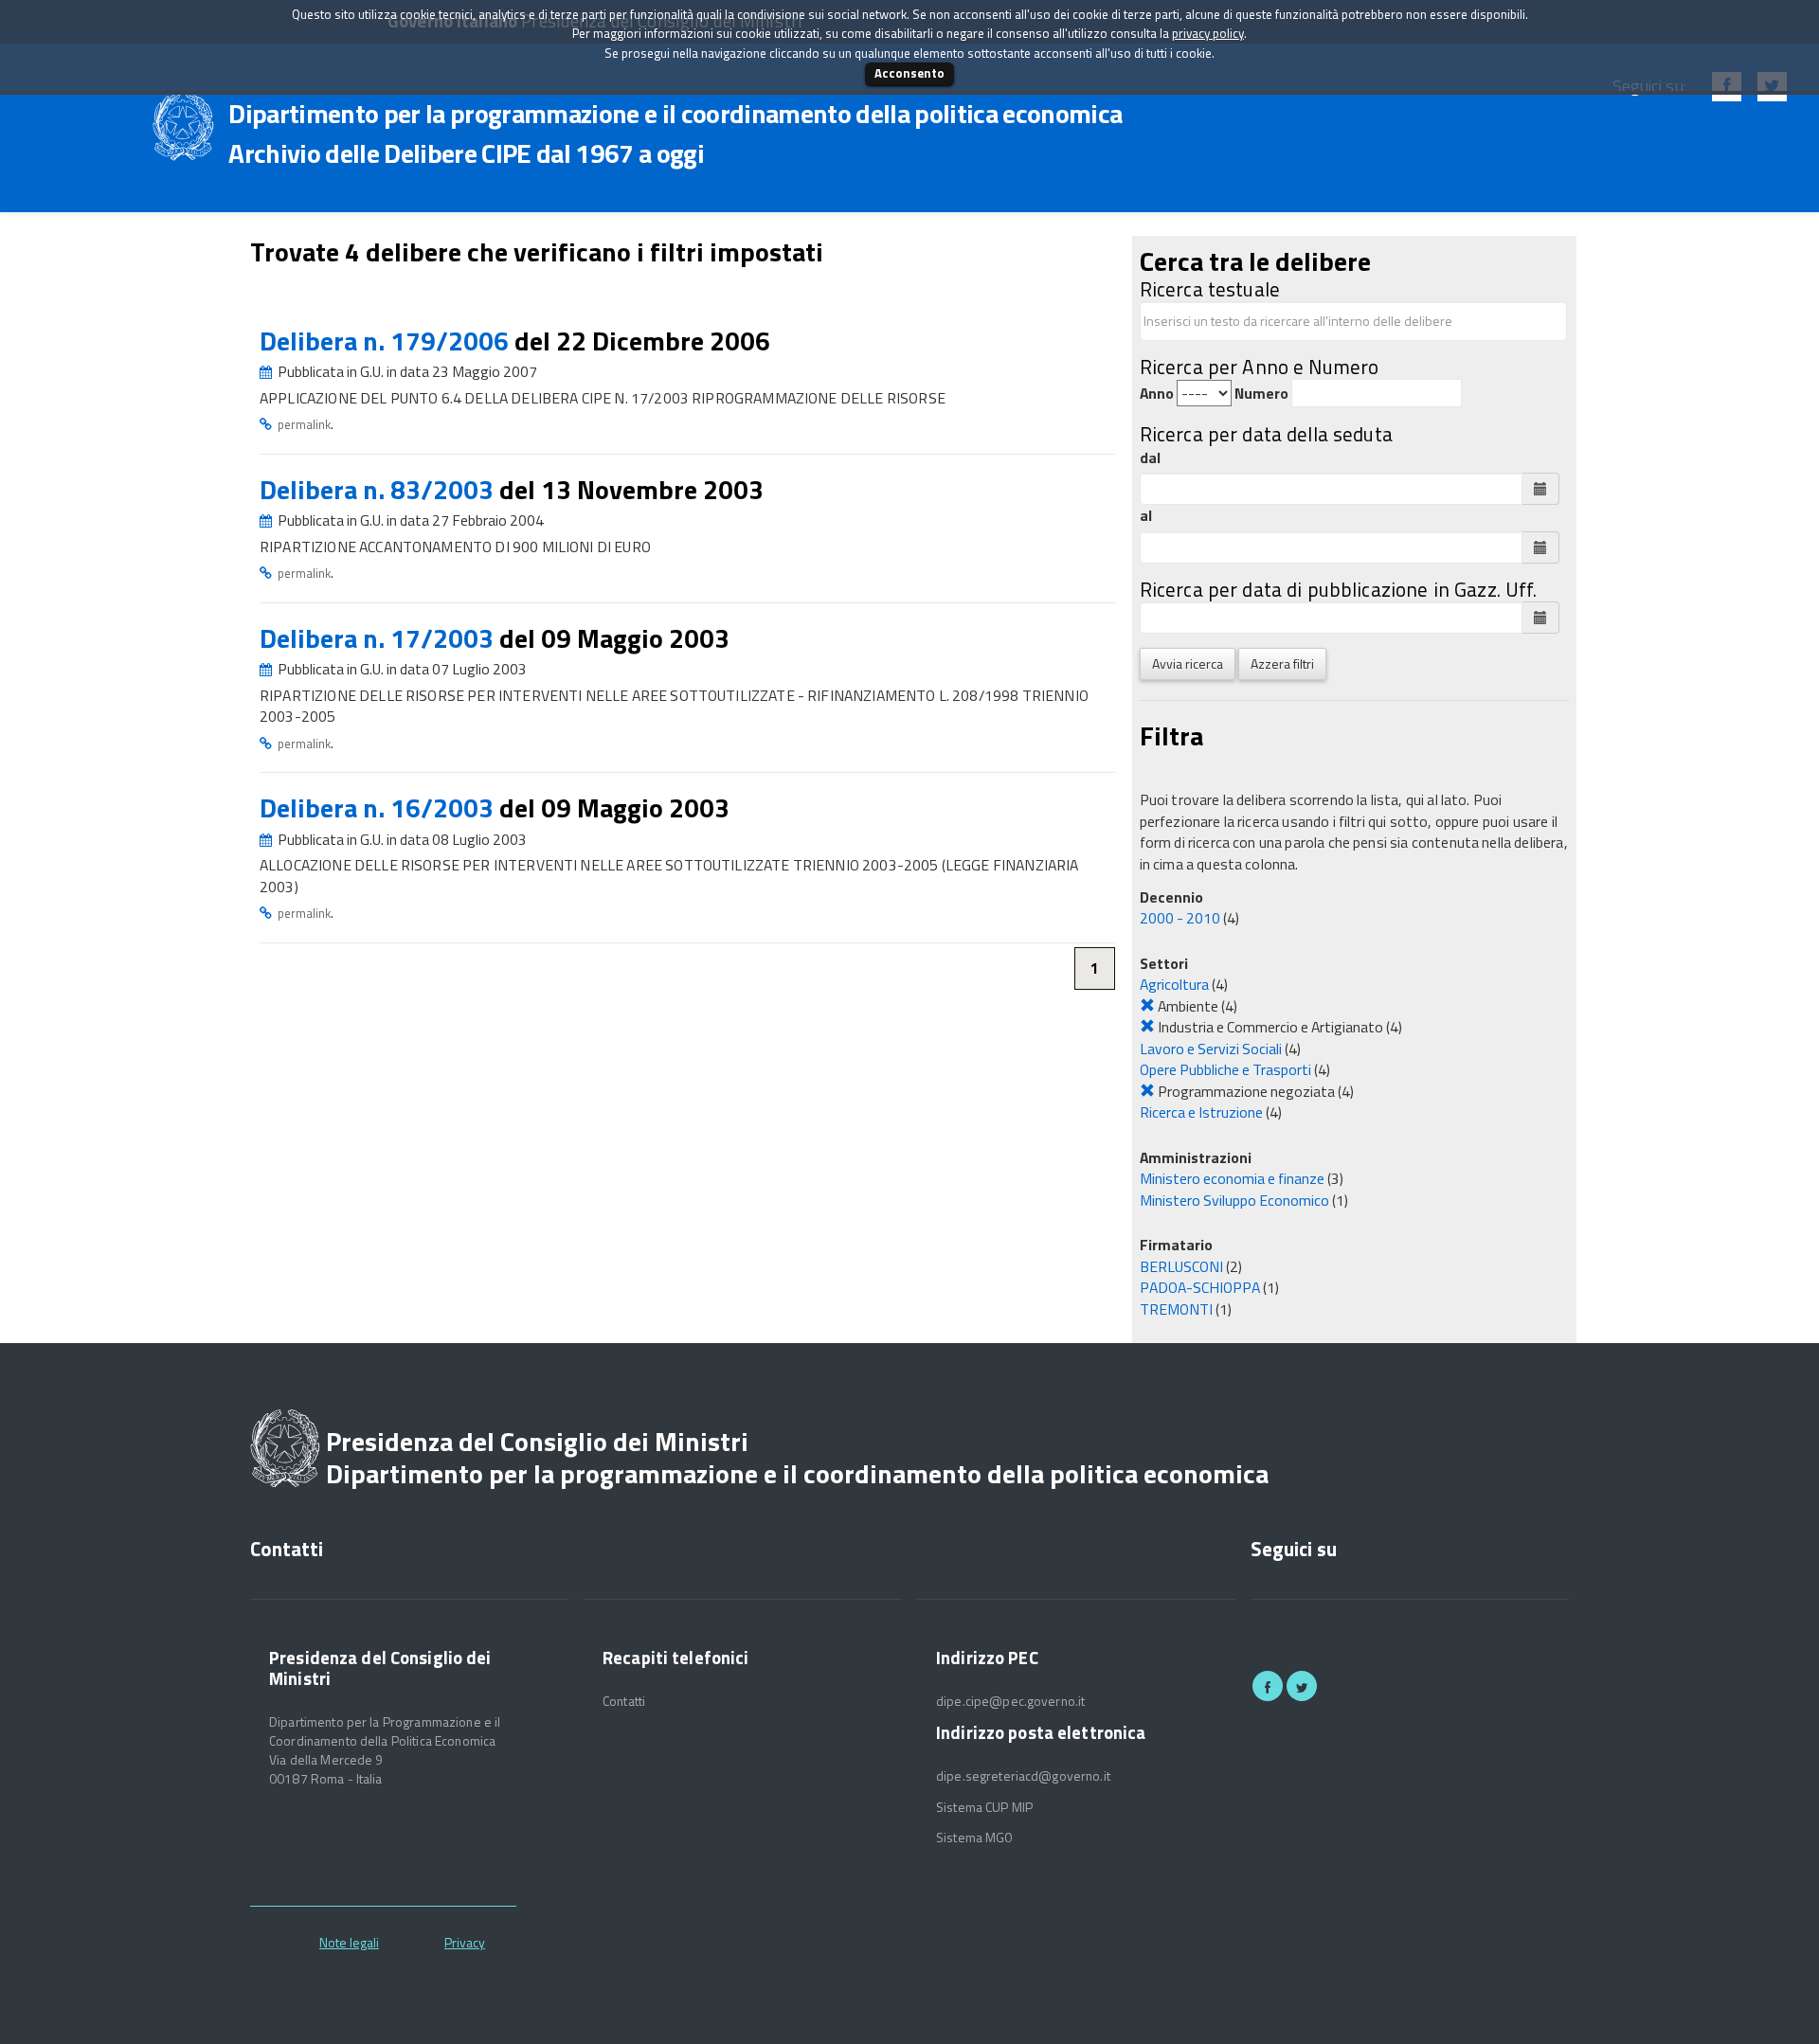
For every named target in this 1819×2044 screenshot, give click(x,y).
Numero (1261, 394)
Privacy (465, 1942)
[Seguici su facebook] (1268, 1686)
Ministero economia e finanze (1232, 1178)
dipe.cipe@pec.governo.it (1010, 1701)
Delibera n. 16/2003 (379, 807)
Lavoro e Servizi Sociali (1211, 1049)
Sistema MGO (975, 1838)
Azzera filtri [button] (1282, 663)
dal (1150, 458)
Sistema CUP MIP (984, 1807)
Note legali (349, 1942)
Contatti (624, 1701)
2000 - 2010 (1180, 918)
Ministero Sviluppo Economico (1234, 1200)
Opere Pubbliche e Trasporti (1225, 1069)
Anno (1157, 394)
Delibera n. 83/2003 (379, 489)
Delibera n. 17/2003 (379, 638)
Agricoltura (1174, 984)
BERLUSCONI (1181, 1266)
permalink (304, 424)
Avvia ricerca (1188, 663)
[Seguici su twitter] (1302, 1686)
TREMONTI (1176, 1309)
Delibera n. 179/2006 (387, 341)
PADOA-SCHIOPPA (1200, 1287)
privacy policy (1208, 33)
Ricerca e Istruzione (1201, 1112)
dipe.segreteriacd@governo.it (1023, 1776)
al (1146, 516)
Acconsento (909, 73)
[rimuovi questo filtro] (1147, 1006)
